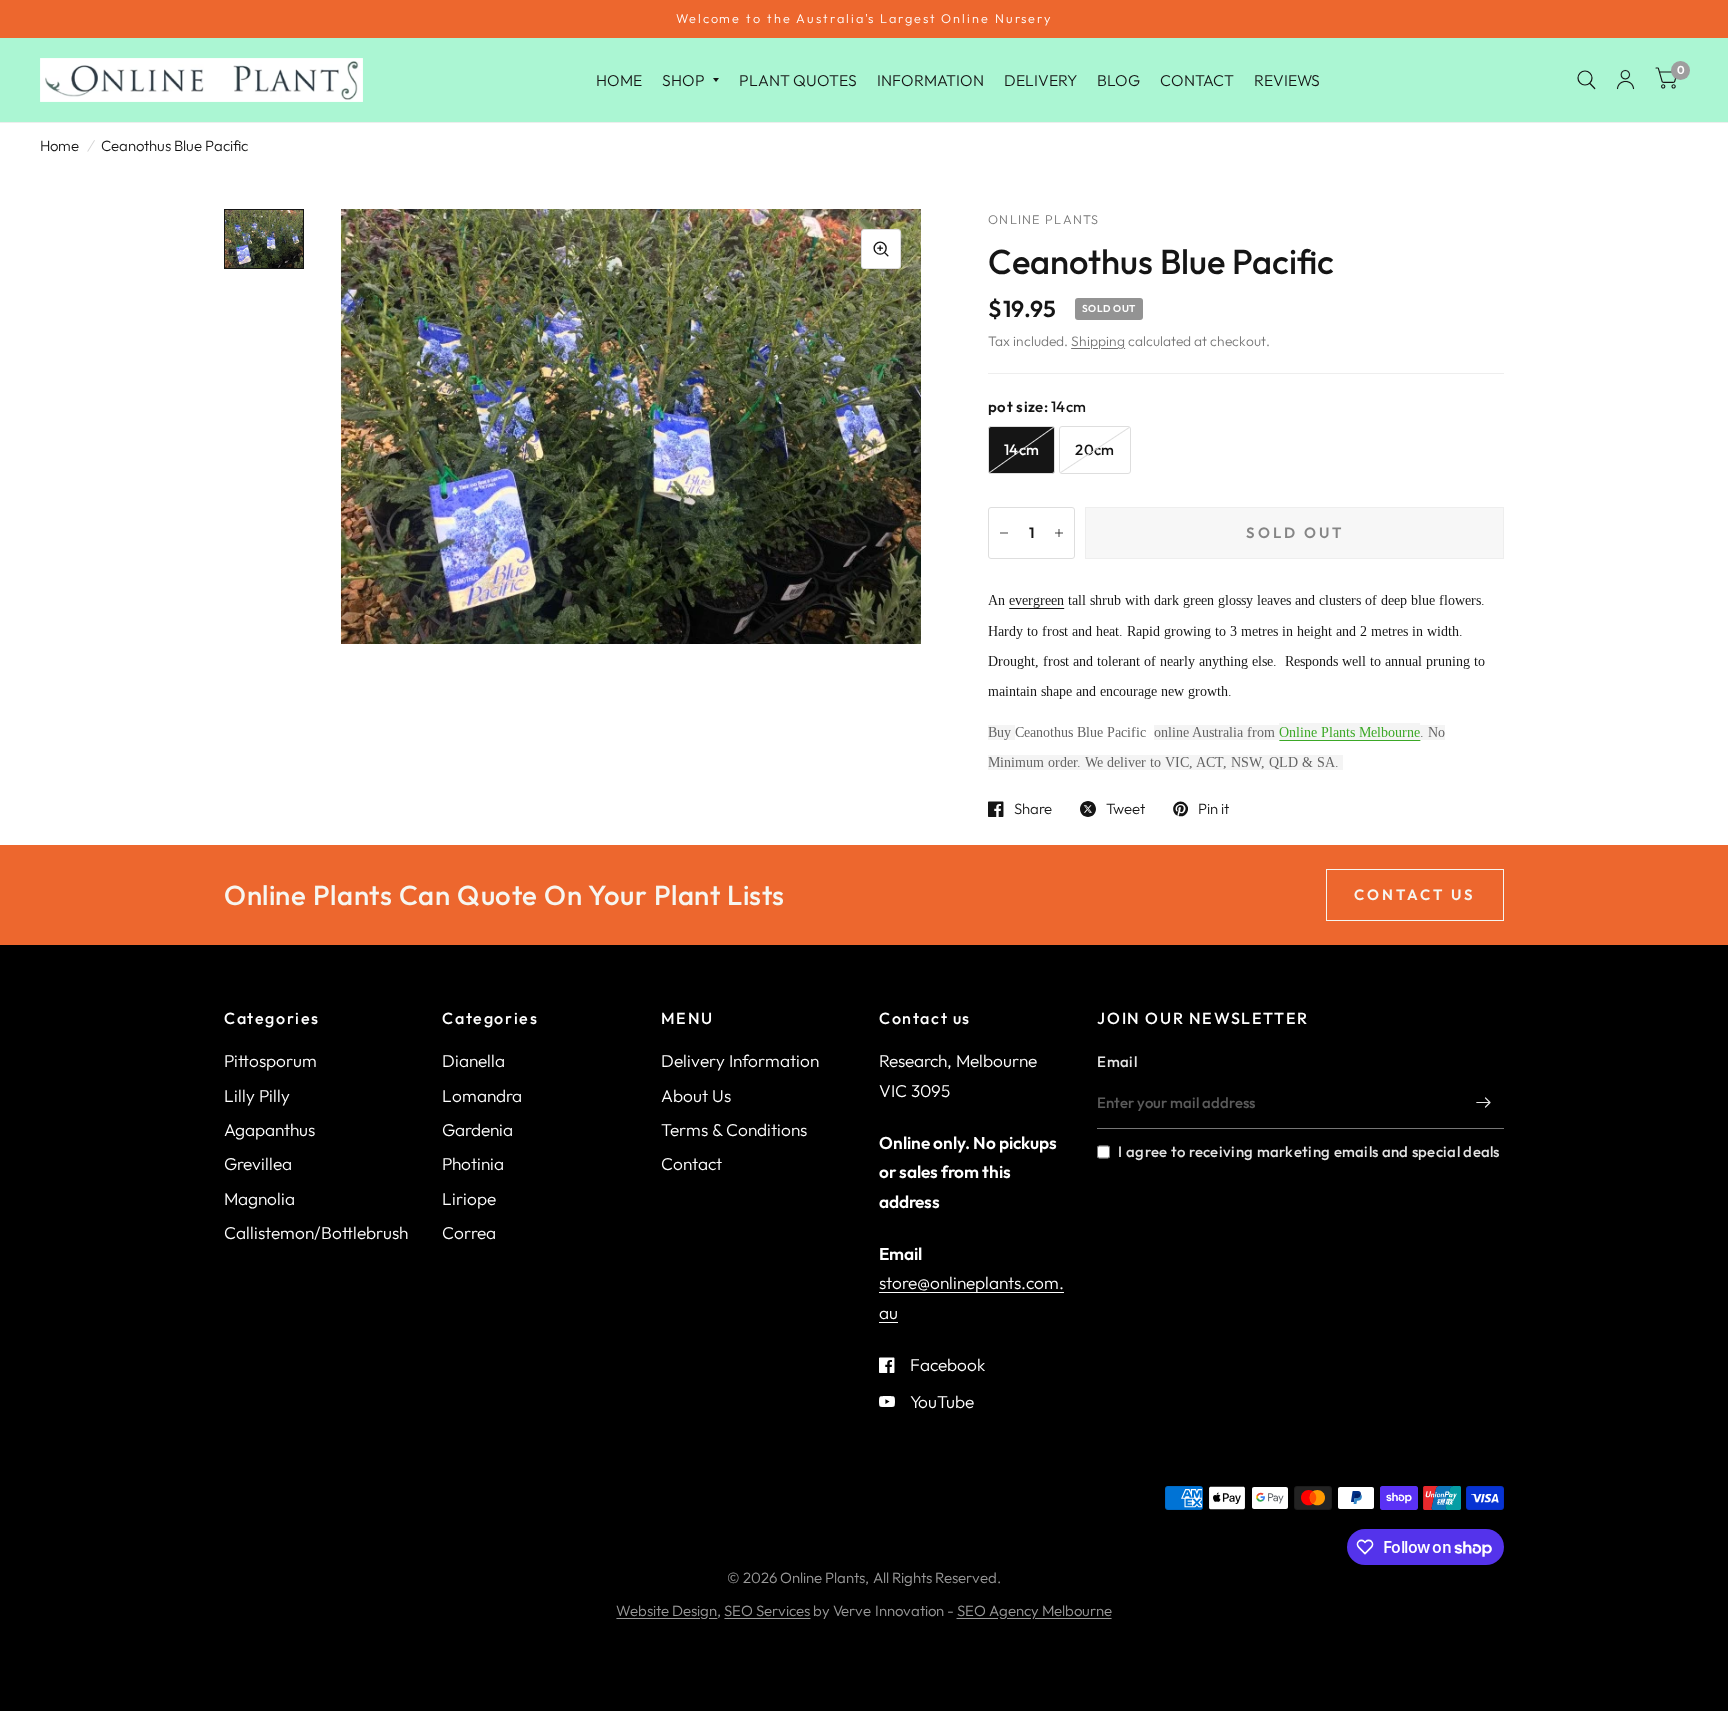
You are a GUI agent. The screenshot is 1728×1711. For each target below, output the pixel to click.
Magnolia (259, 1198)
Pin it (1213, 809)
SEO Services (767, 1610)
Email (1117, 1061)
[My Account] (1625, 80)
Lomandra (482, 1095)
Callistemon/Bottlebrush (316, 1232)
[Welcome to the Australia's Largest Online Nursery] (864, 19)
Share (1033, 809)
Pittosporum (270, 1060)
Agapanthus (269, 1129)
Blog (1118, 79)
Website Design (666, 1610)
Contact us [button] (1415, 894)
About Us (696, 1095)
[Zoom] (881, 249)
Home (619, 79)
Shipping (1098, 341)
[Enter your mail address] (1484, 1103)
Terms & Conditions (734, 1129)
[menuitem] (619, 79)
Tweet (1125, 809)
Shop (683, 79)
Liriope (469, 1198)
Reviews (1287, 79)
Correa (469, 1232)
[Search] (1586, 80)
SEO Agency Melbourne (1034, 1610)
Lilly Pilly (257, 1095)
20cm (1094, 449)
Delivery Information (740, 1060)
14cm (1021, 449)
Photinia (473, 1163)
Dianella (473, 1060)
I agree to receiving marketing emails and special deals (1308, 1151)
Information (930, 79)
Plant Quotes (798, 79)
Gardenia (477, 1129)
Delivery (1040, 79)
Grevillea (258, 1163)
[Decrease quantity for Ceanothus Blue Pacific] (1004, 533)
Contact (1197, 79)
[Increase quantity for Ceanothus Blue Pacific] (1059, 533)
